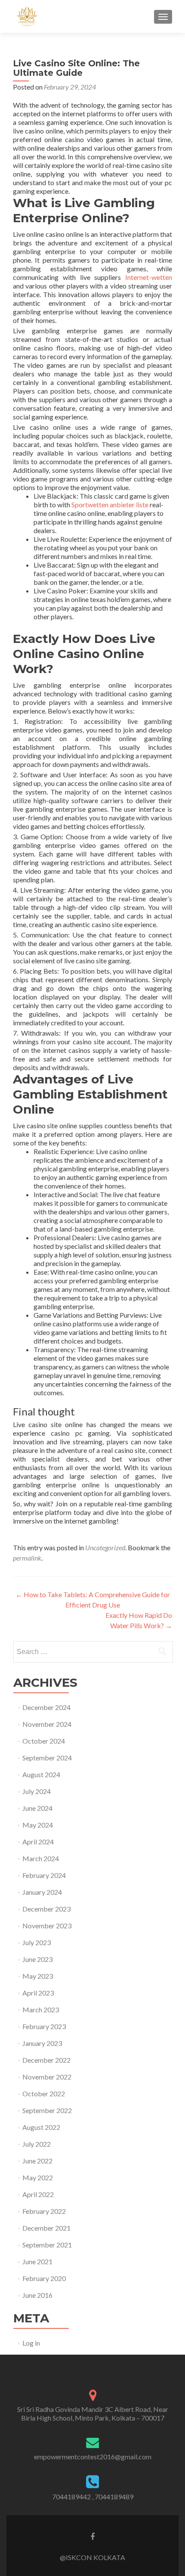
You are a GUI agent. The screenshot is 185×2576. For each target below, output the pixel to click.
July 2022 (37, 2144)
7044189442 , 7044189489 (93, 2497)
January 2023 (42, 2043)
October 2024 (44, 1741)
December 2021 (46, 2228)
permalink (27, 1558)
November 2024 (47, 1724)
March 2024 (41, 1858)
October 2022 (44, 2093)
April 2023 (38, 1993)
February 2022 (44, 2211)
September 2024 (47, 1758)
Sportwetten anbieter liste (110, 504)
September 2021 (47, 2245)
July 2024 (37, 1791)
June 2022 (37, 2161)
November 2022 (47, 2077)
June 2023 (37, 1959)
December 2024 (46, 1707)
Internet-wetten (149, 277)
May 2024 (38, 1825)
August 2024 (41, 1774)
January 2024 (42, 1892)
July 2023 (37, 1942)
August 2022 (41, 2127)
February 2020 (44, 2278)
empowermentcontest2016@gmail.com (93, 2457)
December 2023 (46, 1909)
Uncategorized (105, 1547)
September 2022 (47, 2110)
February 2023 (44, 2026)
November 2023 (47, 1926)
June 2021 (37, 2261)
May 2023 (38, 1976)
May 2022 (38, 2177)
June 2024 (37, 1808)
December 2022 (46, 2060)
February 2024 (44, 1875)
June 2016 (37, 2295)
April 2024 (38, 1842)
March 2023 (41, 2010)
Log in (31, 2343)
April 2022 (38, 2194)
